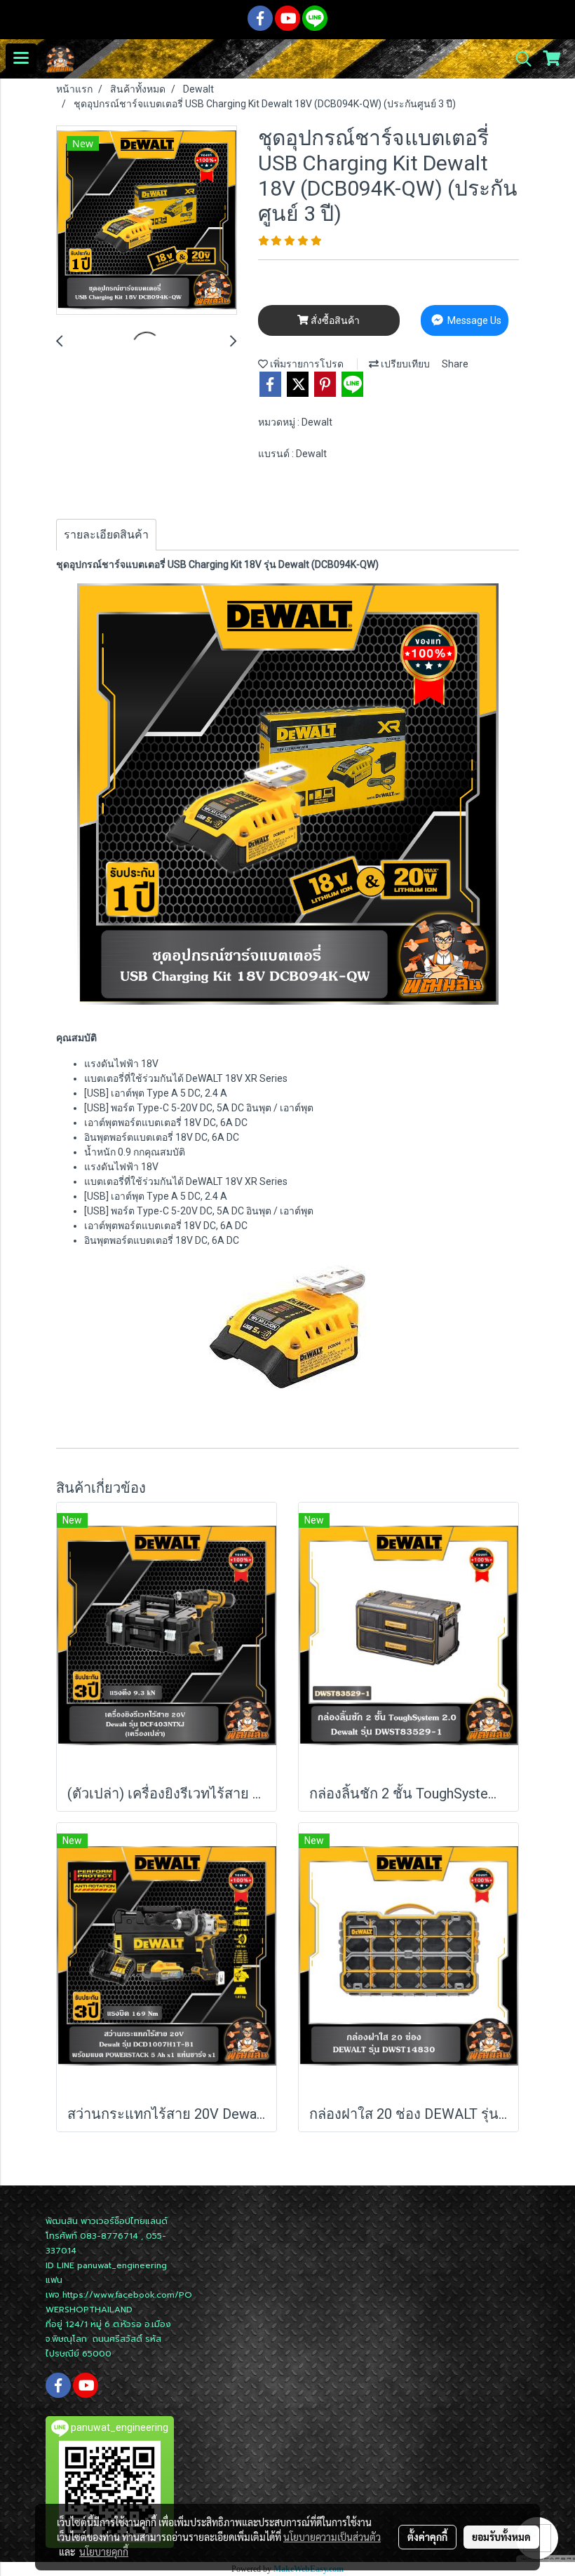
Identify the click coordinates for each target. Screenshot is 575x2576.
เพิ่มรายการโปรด (306, 364)
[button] (519, 59)
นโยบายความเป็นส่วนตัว (332, 2537)
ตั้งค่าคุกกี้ (427, 2537)
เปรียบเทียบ (404, 364)
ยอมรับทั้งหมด (501, 2537)
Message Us (473, 320)
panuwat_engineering (122, 2265)
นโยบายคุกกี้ (104, 2551)
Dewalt (317, 422)
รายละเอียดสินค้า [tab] (106, 535)
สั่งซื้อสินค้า (334, 320)
